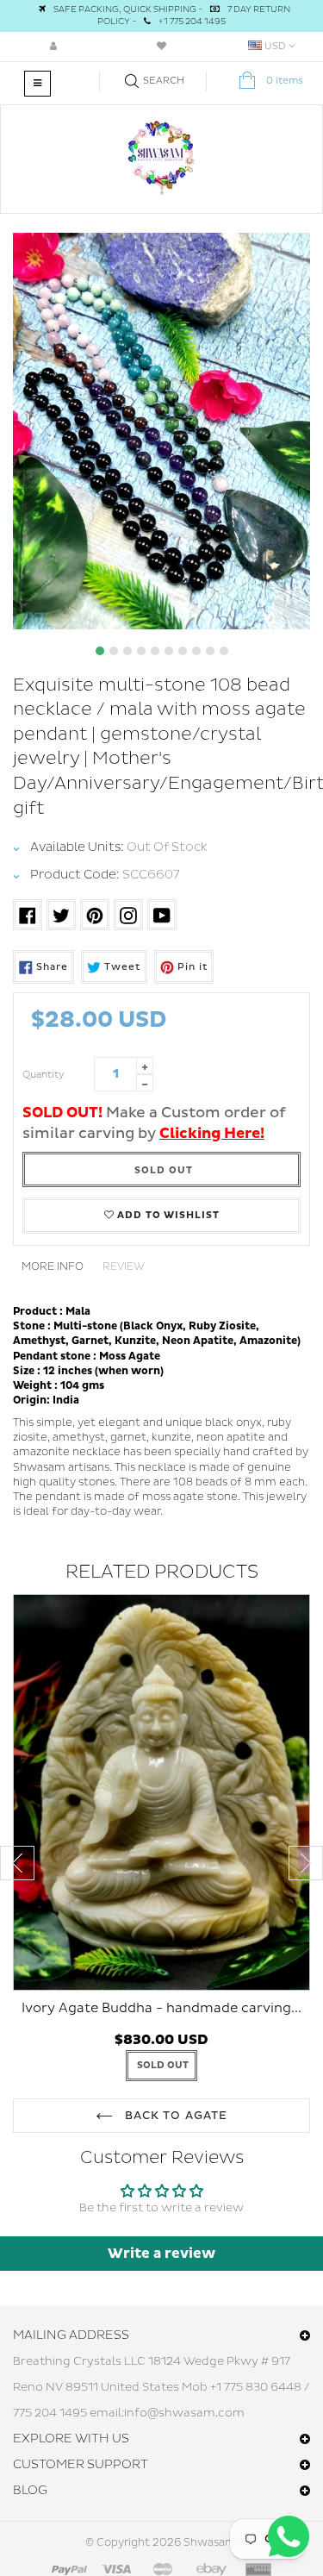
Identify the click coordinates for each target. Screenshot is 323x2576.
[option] (161, 431)
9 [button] (210, 651)
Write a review (161, 2254)
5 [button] (155, 651)
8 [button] (196, 651)
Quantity (43, 1075)
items (285, 81)
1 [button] (100, 651)
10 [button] (224, 651)
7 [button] (183, 651)
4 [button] (141, 651)
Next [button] (306, 1863)
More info (53, 1267)
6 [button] (169, 651)
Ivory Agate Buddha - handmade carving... (161, 2008)
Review (124, 1267)
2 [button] (114, 651)
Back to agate (174, 2116)
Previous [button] (17, 1863)
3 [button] (127, 651)
